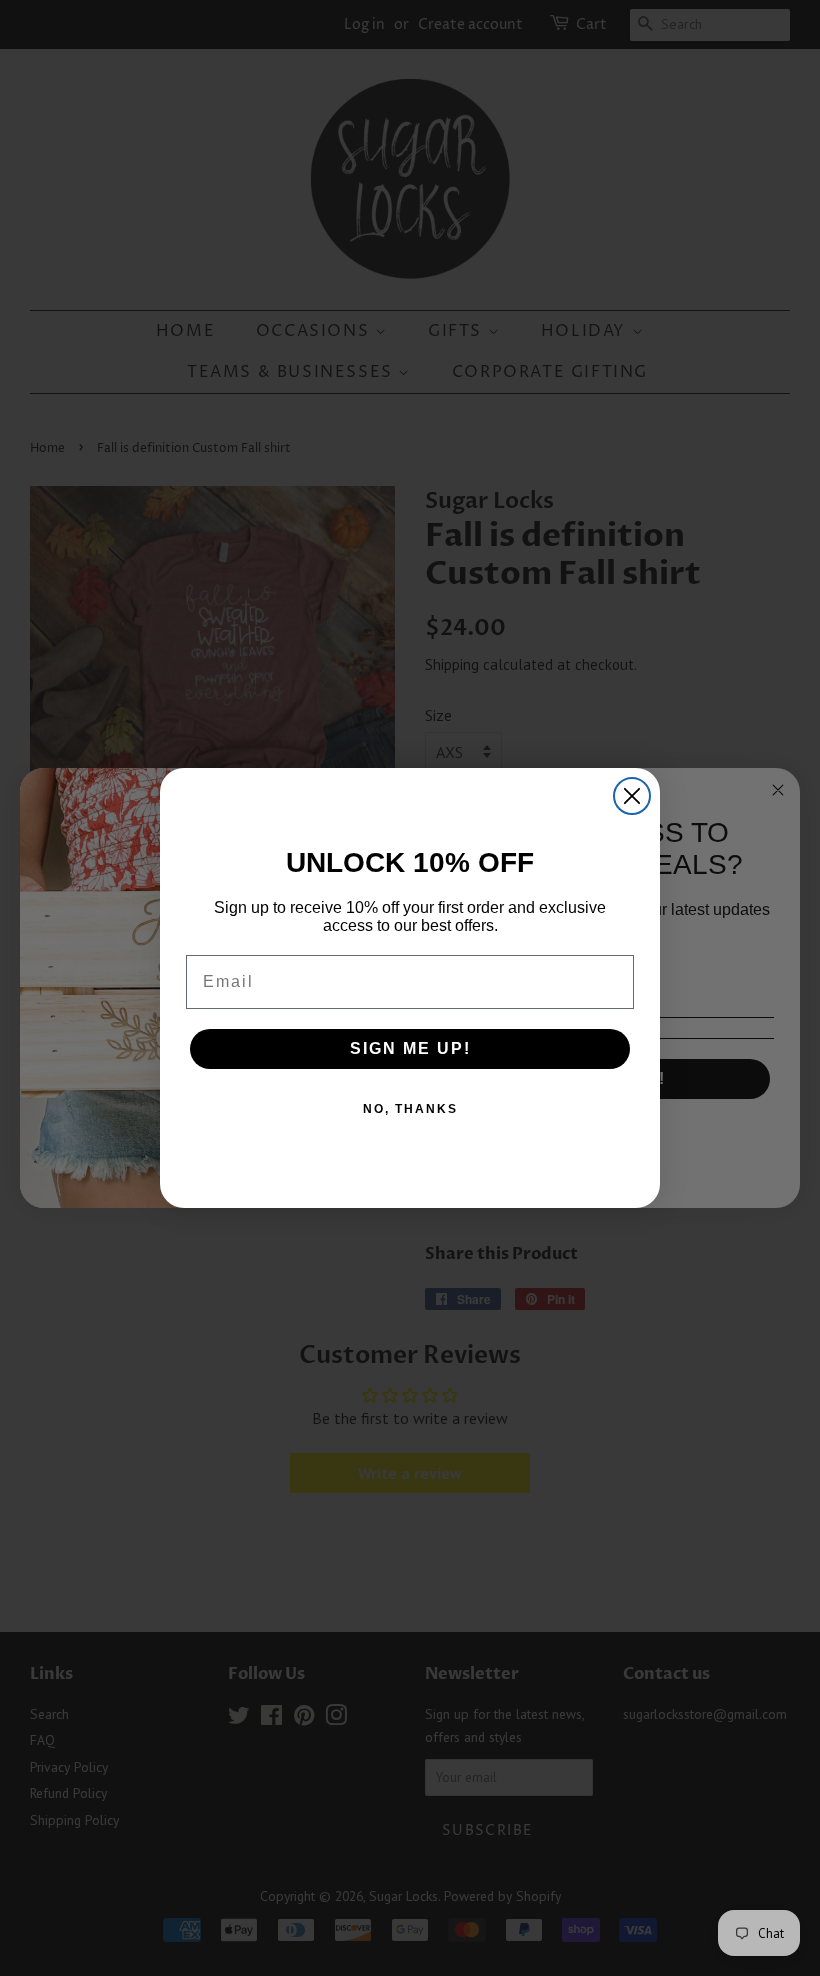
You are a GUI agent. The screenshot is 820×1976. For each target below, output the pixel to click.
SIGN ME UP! (410, 1048)
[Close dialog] (632, 796)
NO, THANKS (410, 1109)
